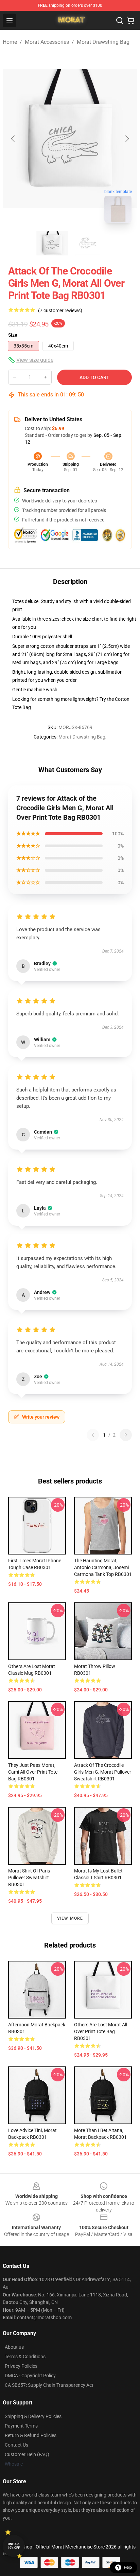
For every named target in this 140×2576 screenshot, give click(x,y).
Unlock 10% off (14, 2546)
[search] (120, 20)
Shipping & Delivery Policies (33, 2416)
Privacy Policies (21, 2366)
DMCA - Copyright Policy (30, 2376)
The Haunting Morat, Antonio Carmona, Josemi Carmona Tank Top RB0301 (103, 1567)
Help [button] (128, 2568)
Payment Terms (21, 2426)
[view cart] (130, 20)
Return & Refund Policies (31, 2435)
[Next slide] (127, 139)
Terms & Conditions (25, 2357)
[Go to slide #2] (88, 243)
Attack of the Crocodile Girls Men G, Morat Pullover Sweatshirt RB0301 (103, 1772)
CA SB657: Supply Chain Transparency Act (49, 2385)
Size (13, 335)
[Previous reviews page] (93, 1435)
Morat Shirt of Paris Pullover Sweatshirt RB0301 (29, 1878)
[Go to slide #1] (52, 243)
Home (10, 42)
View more (70, 1918)
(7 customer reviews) (60, 310)
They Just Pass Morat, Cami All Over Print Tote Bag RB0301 (33, 1772)
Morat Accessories (47, 42)
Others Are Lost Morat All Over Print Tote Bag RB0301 (101, 2031)
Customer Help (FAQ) (27, 2454)
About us (14, 2347)
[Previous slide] (13, 139)
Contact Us (16, 2445)
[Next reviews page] (126, 1435)
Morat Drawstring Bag (103, 42)
